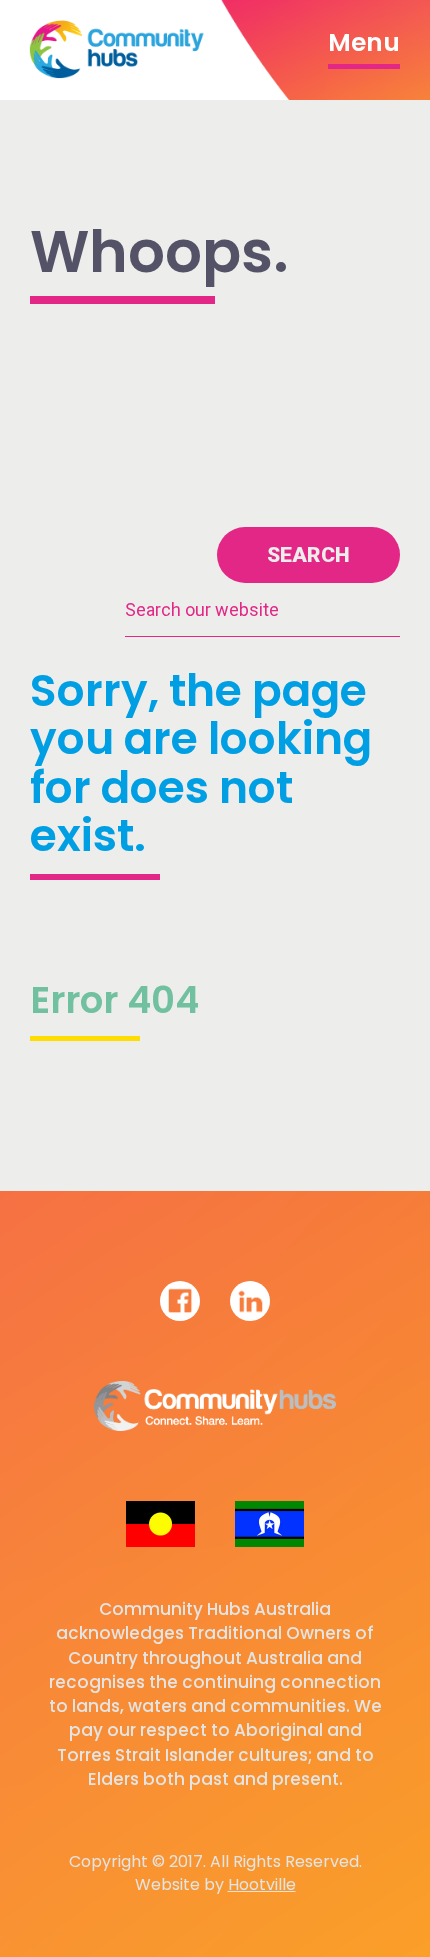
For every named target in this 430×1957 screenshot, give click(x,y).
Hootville (262, 1884)
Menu (364, 42)
